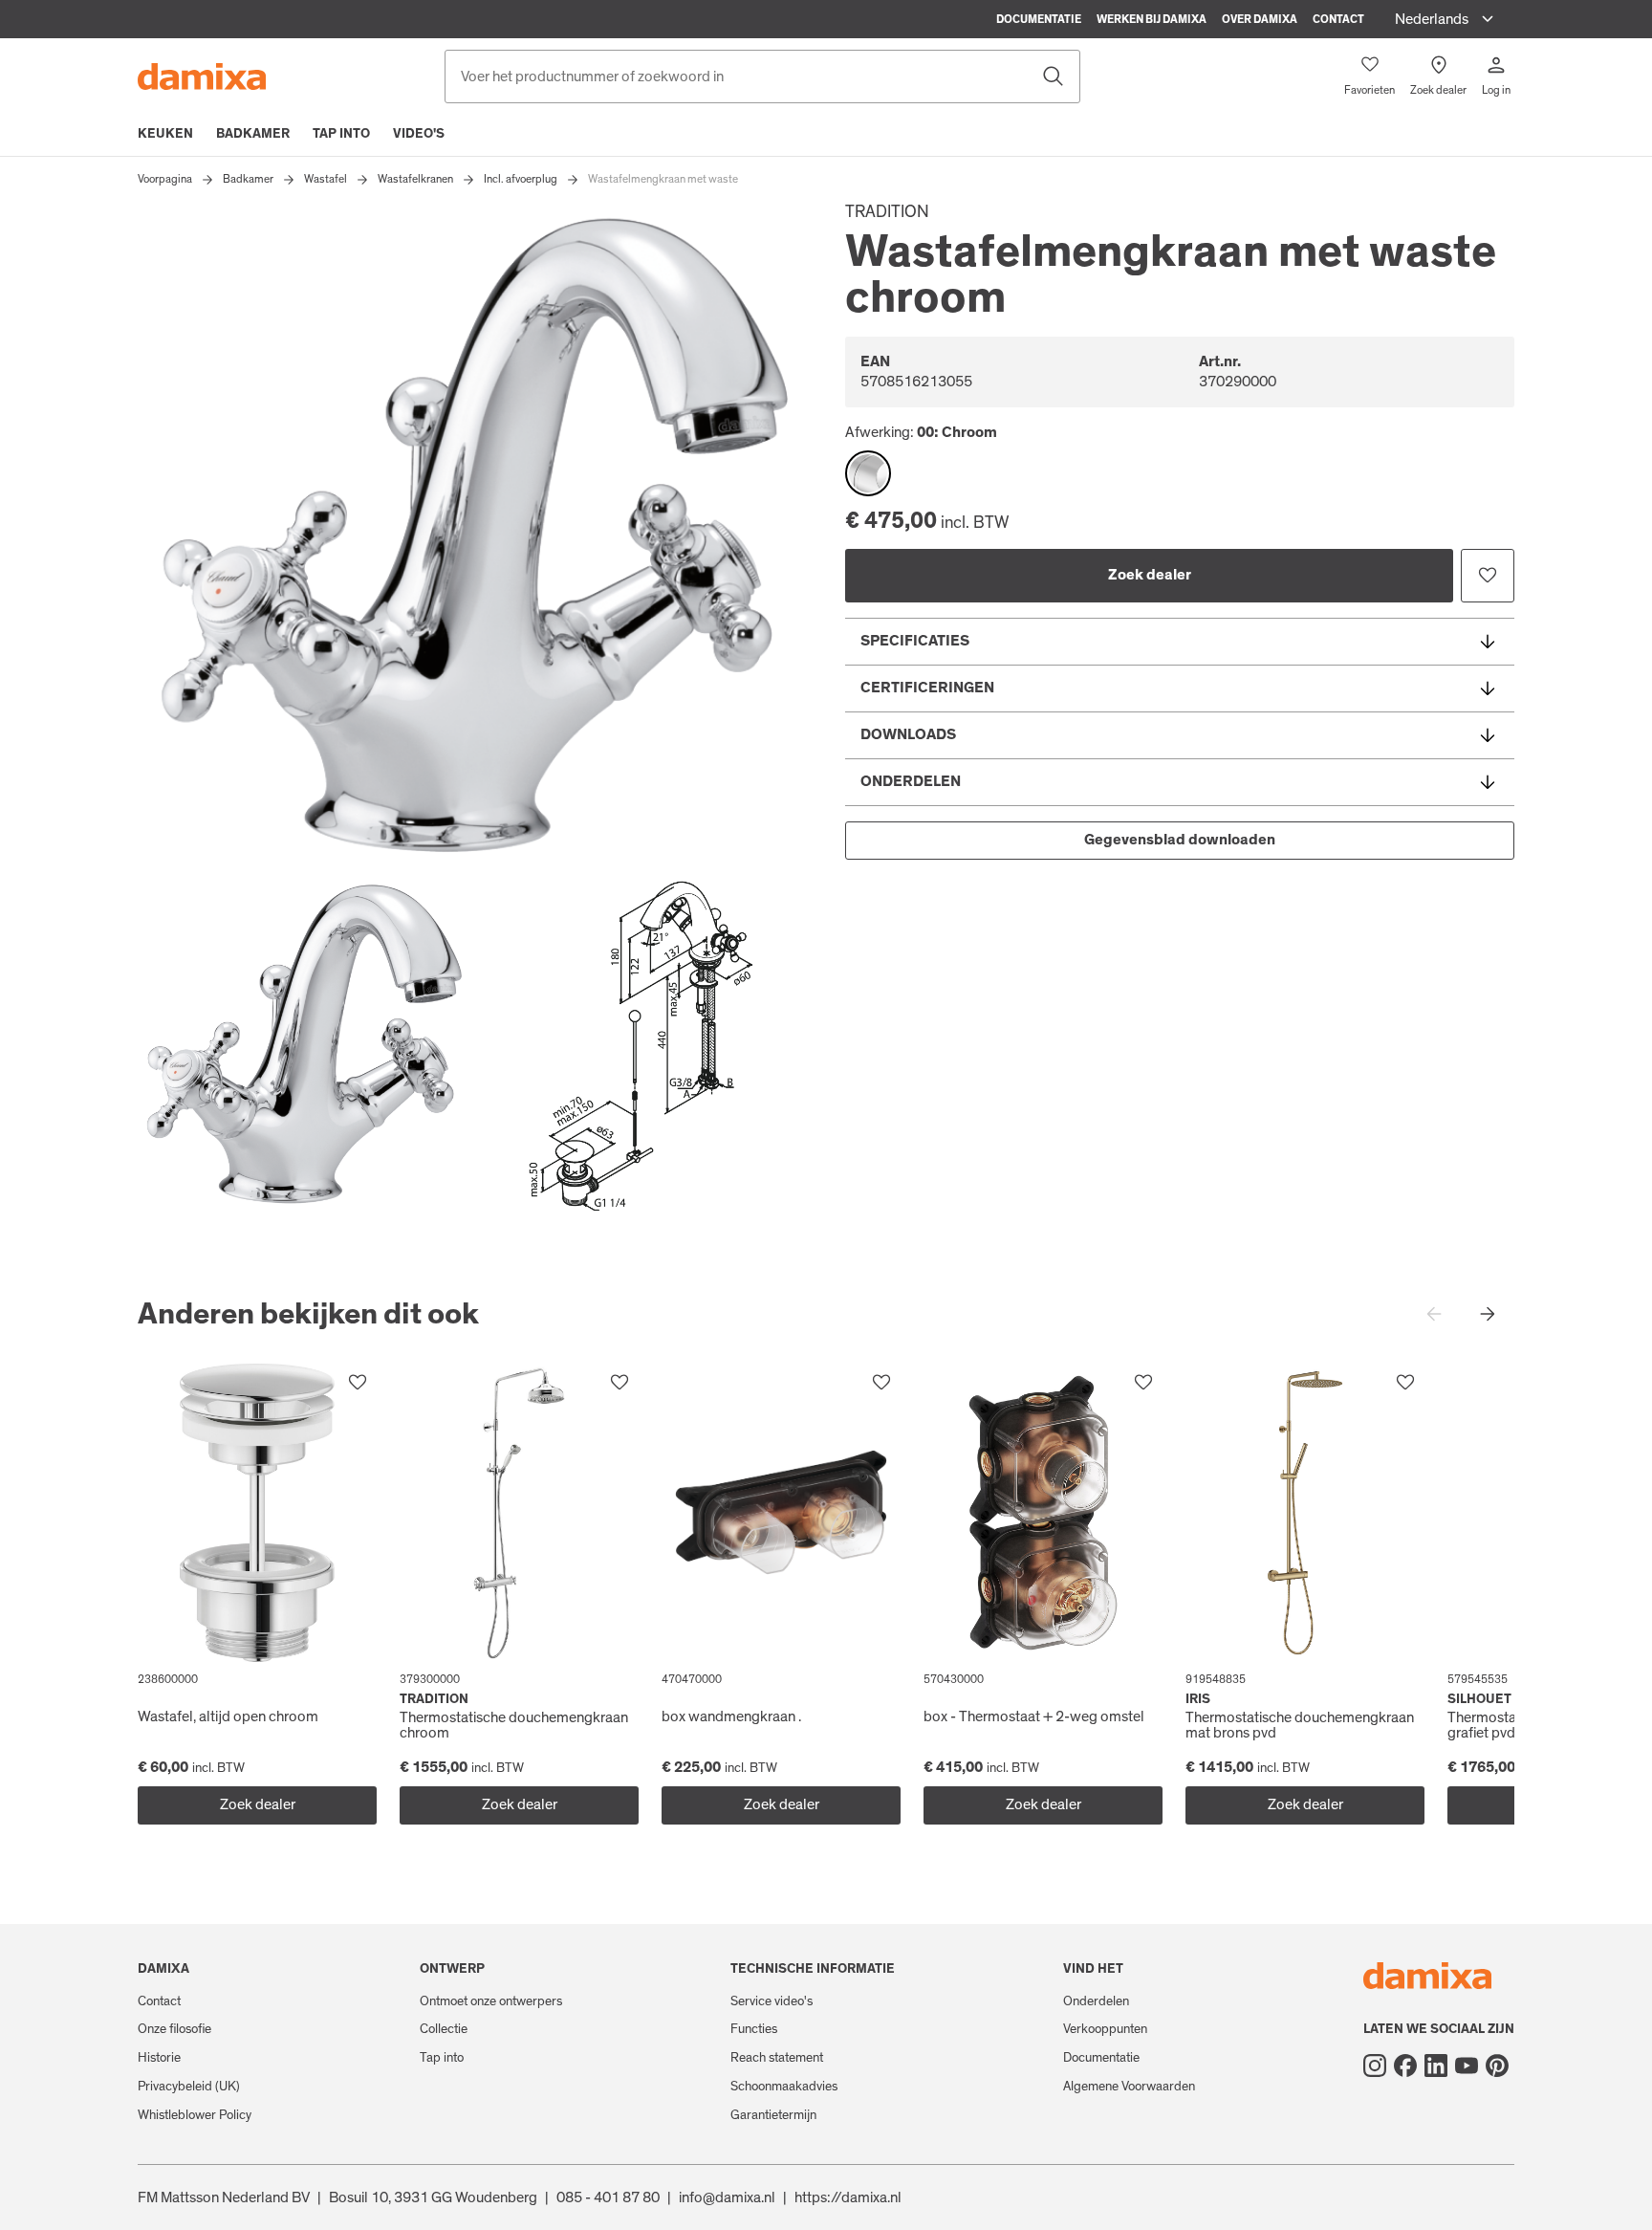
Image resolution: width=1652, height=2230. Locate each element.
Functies (754, 2029)
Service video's (772, 2001)
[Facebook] (1405, 2066)
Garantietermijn (773, 2115)
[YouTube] (1467, 2066)
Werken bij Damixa (1152, 19)
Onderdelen (1096, 2001)
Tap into (341, 134)
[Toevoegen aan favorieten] (1488, 576)
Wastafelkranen (415, 179)
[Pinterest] (1497, 2066)
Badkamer (253, 134)
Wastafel (326, 179)
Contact (1338, 19)
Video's (419, 134)
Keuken (165, 134)
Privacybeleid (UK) (189, 2087)
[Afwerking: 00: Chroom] (868, 473)
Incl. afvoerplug (521, 179)
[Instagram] (1375, 2066)
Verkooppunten (1105, 2029)
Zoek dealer (1150, 575)
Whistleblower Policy (195, 2115)
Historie (159, 2058)
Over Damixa (1260, 19)
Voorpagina (165, 179)
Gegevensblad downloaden (1180, 840)
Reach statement (777, 2058)
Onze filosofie (174, 2029)
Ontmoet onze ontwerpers (491, 2001)
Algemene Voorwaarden (1129, 2087)
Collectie (444, 2029)
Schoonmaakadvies (784, 2087)
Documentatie (1039, 19)
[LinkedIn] (1436, 2066)
